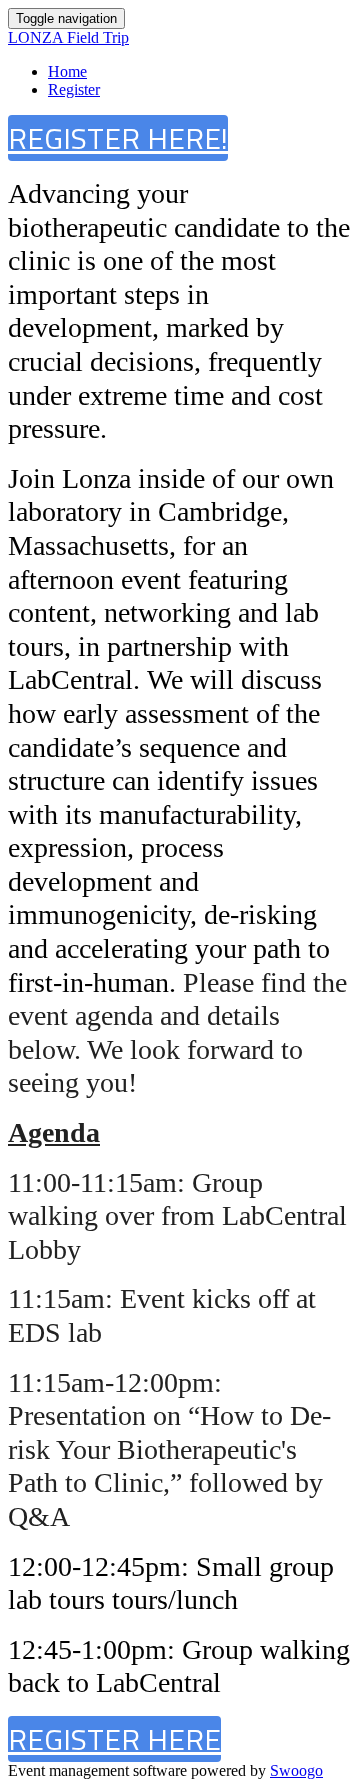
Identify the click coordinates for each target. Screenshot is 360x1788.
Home (67, 71)
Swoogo (296, 1770)
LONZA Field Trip (68, 37)
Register (74, 89)
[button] (118, 138)
